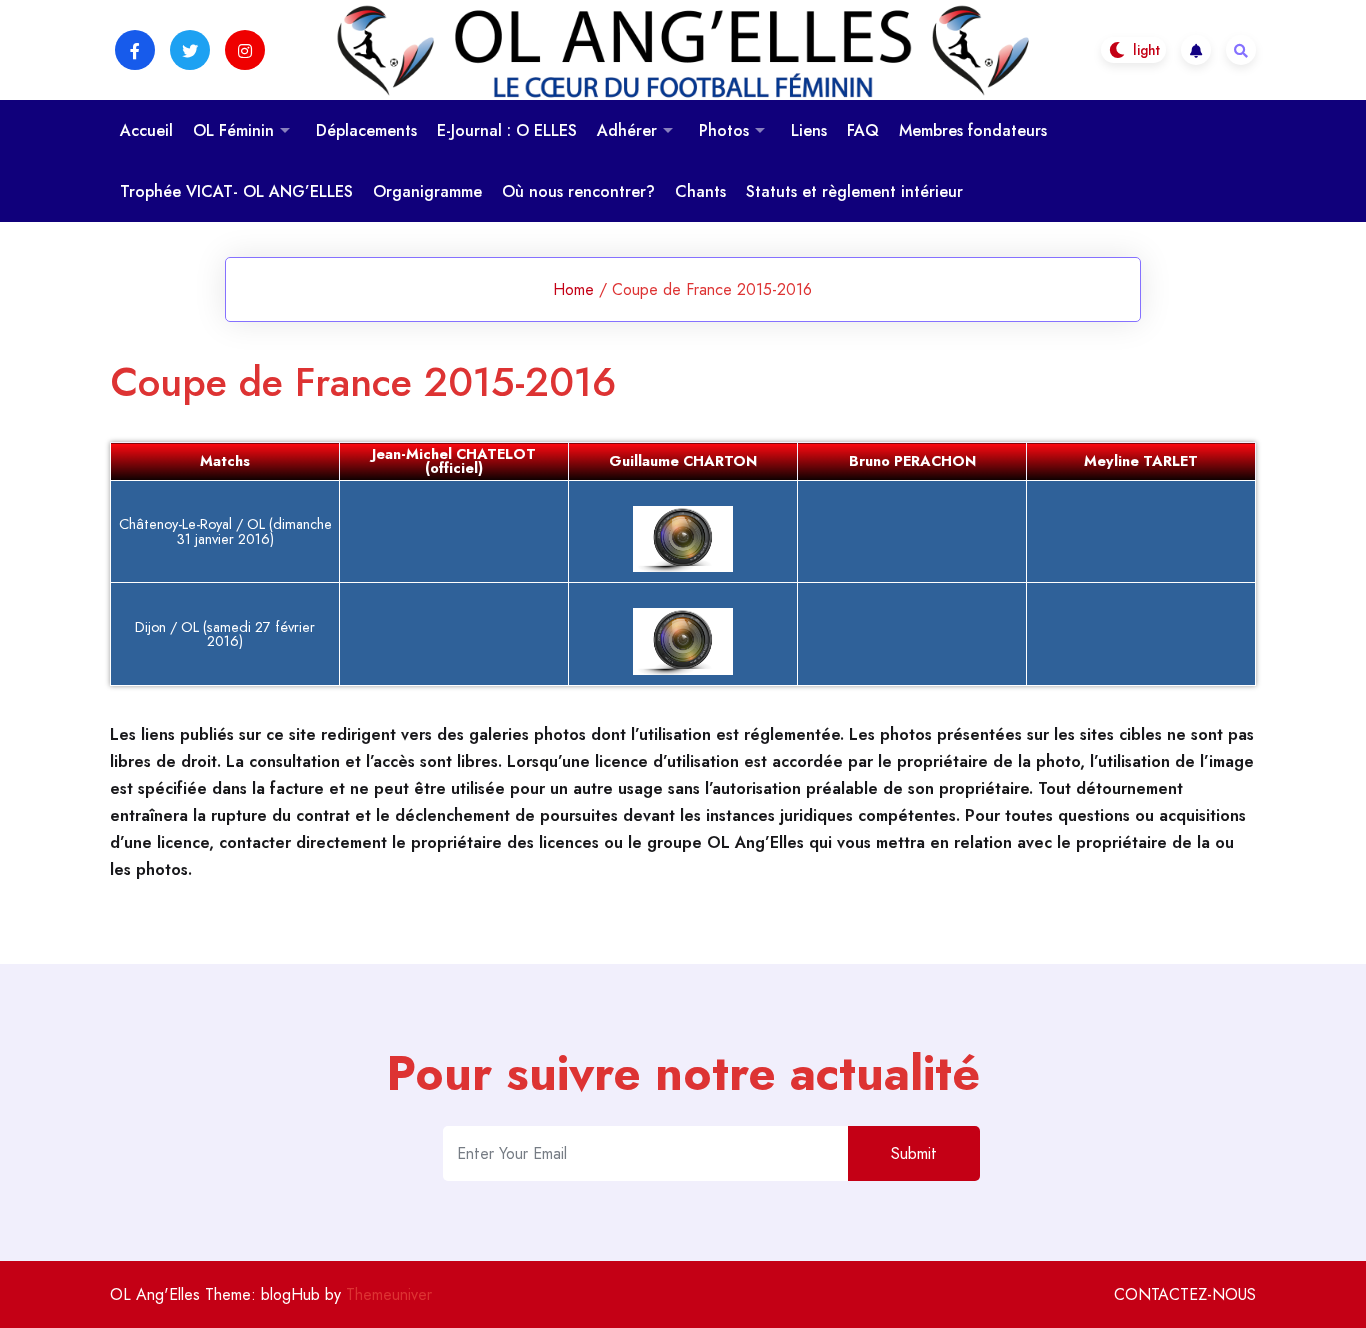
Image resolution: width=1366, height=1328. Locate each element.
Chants (700, 191)
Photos (724, 130)
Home (573, 289)
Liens (809, 130)
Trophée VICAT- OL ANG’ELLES (236, 191)
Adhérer (627, 130)
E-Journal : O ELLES (507, 130)
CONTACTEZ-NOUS (1185, 1294)
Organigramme (427, 191)
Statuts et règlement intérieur (854, 191)
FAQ (863, 130)
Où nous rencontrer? (578, 191)
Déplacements (366, 130)
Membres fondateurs (973, 130)
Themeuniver (389, 1294)
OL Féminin (233, 130)
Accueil (146, 130)
